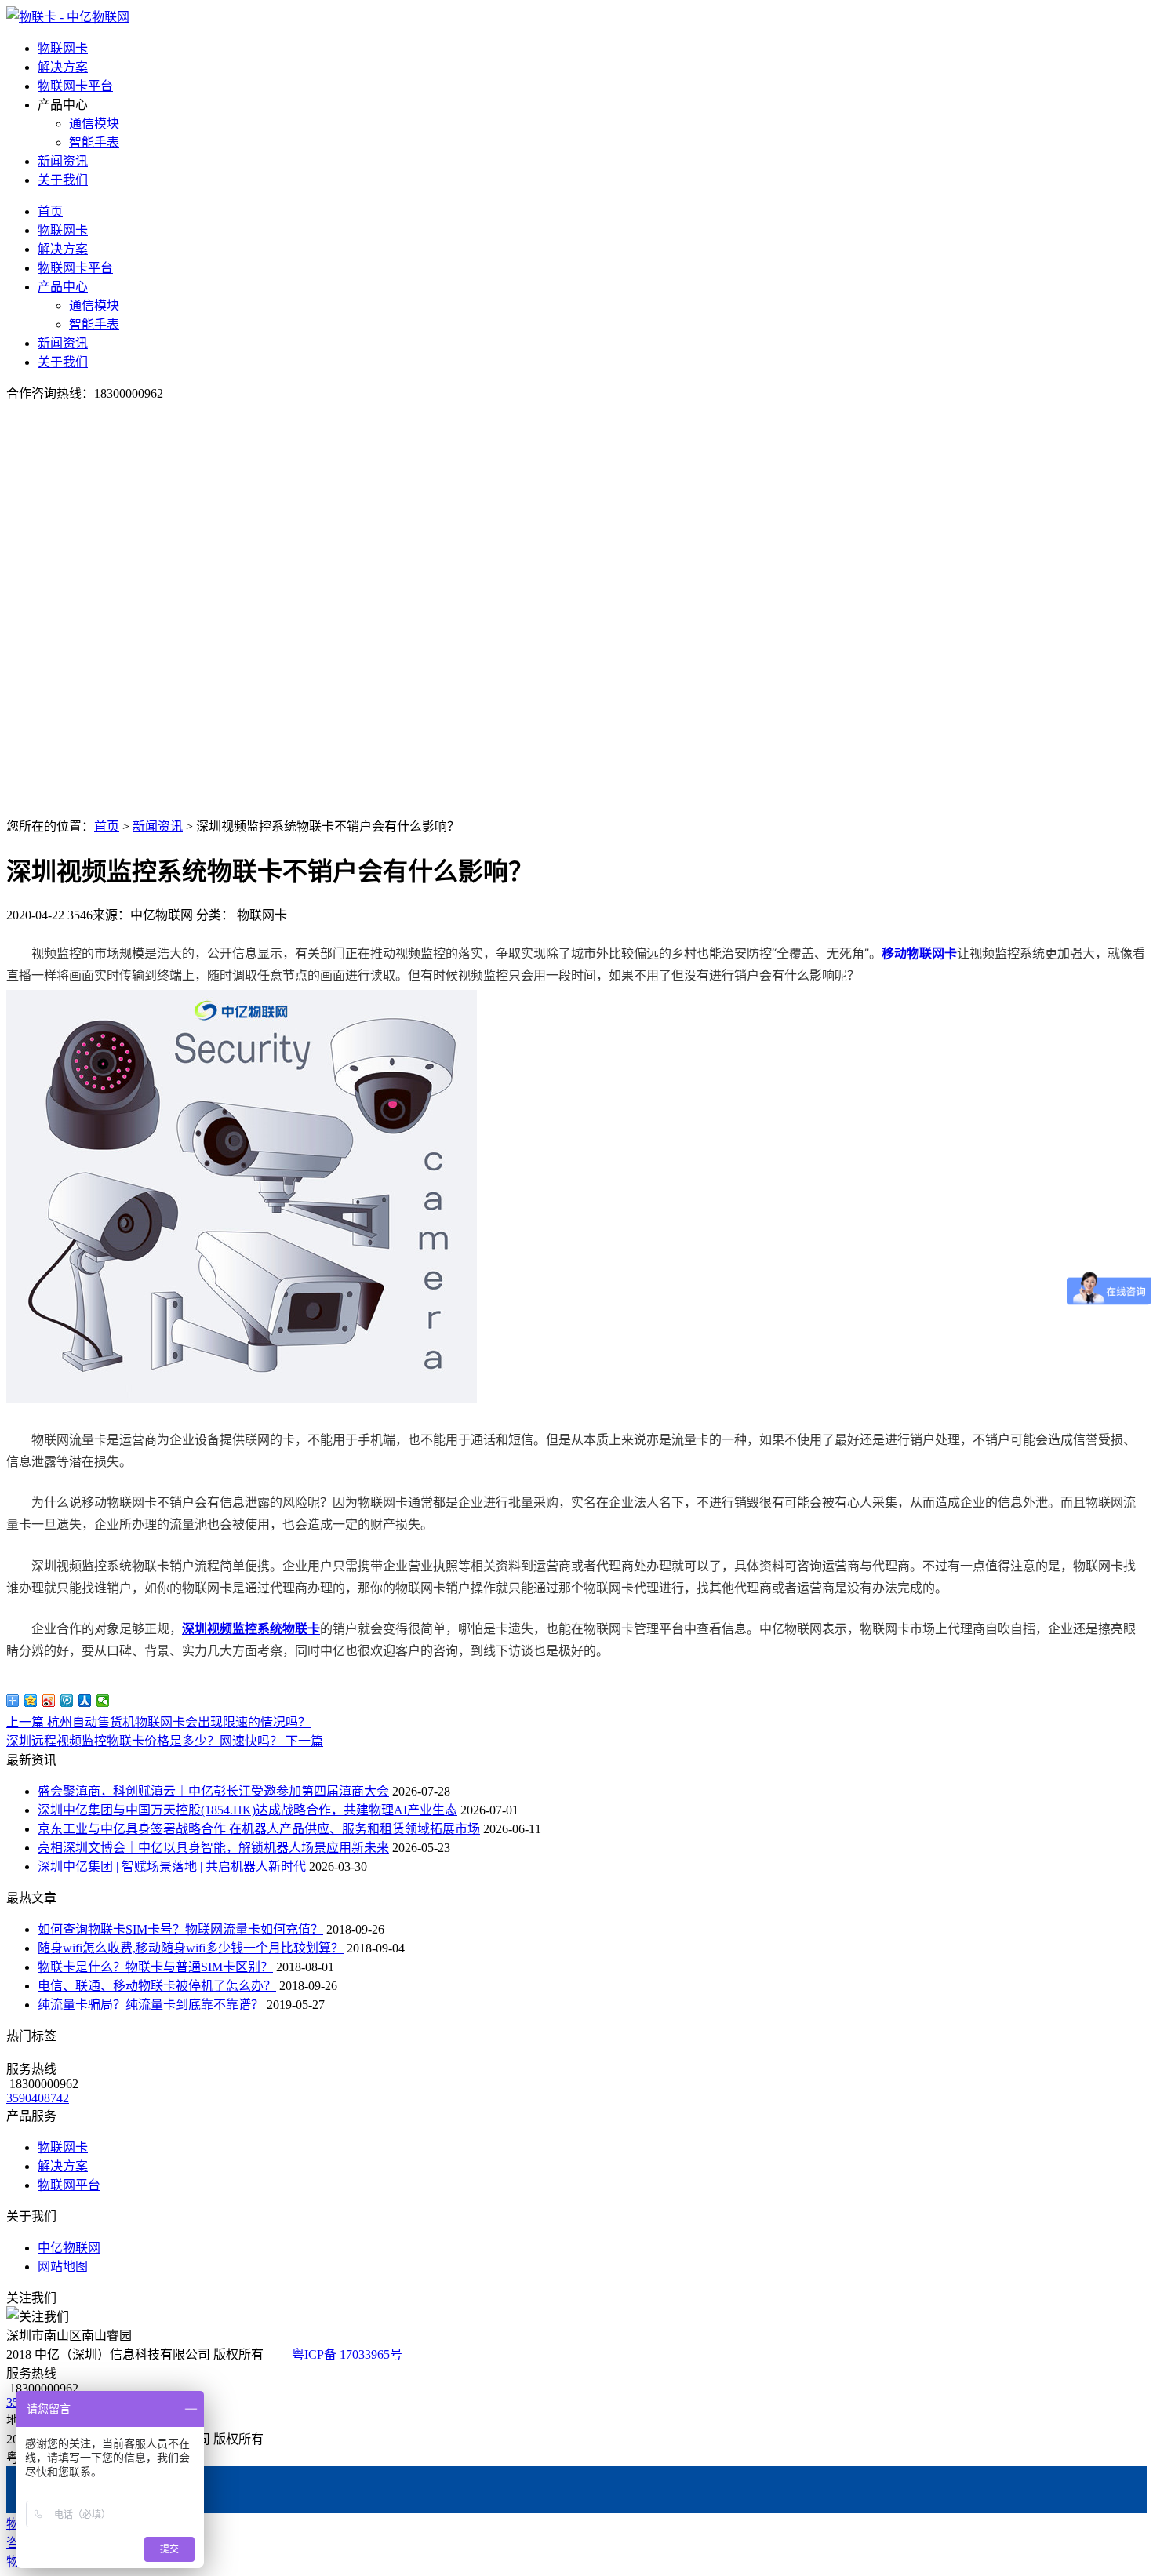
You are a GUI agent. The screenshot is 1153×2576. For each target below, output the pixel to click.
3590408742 (38, 2098)
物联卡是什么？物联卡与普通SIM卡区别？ (155, 1967)
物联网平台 (69, 2185)
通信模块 (94, 124)
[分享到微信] (103, 1701)
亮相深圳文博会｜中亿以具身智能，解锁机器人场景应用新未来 (213, 1848)
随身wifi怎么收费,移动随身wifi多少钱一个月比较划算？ (191, 1948)
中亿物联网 (69, 2248)
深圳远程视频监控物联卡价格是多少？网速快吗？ (165, 1741)
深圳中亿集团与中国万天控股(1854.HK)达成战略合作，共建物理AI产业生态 (247, 1810)
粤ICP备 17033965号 (347, 2354)
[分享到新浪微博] (49, 1701)
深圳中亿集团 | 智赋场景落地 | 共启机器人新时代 (172, 1867)
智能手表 (94, 142)
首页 (50, 211)
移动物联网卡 (919, 953)
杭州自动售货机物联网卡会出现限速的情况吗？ (158, 1722)
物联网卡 (63, 48)
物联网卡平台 (75, 86)
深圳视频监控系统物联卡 (251, 1628)
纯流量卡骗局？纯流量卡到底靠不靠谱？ (151, 2005)
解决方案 (63, 67)
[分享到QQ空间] (31, 1701)
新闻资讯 (63, 161)
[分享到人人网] (85, 1701)
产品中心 (63, 287)
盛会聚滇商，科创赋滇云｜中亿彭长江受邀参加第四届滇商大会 (213, 1791)
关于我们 (63, 180)
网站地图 (63, 2267)
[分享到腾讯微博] (67, 1701)
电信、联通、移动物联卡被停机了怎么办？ (157, 1986)
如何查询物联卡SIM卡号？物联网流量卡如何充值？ (180, 1929)
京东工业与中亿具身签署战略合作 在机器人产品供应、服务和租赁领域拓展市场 (259, 1829)
